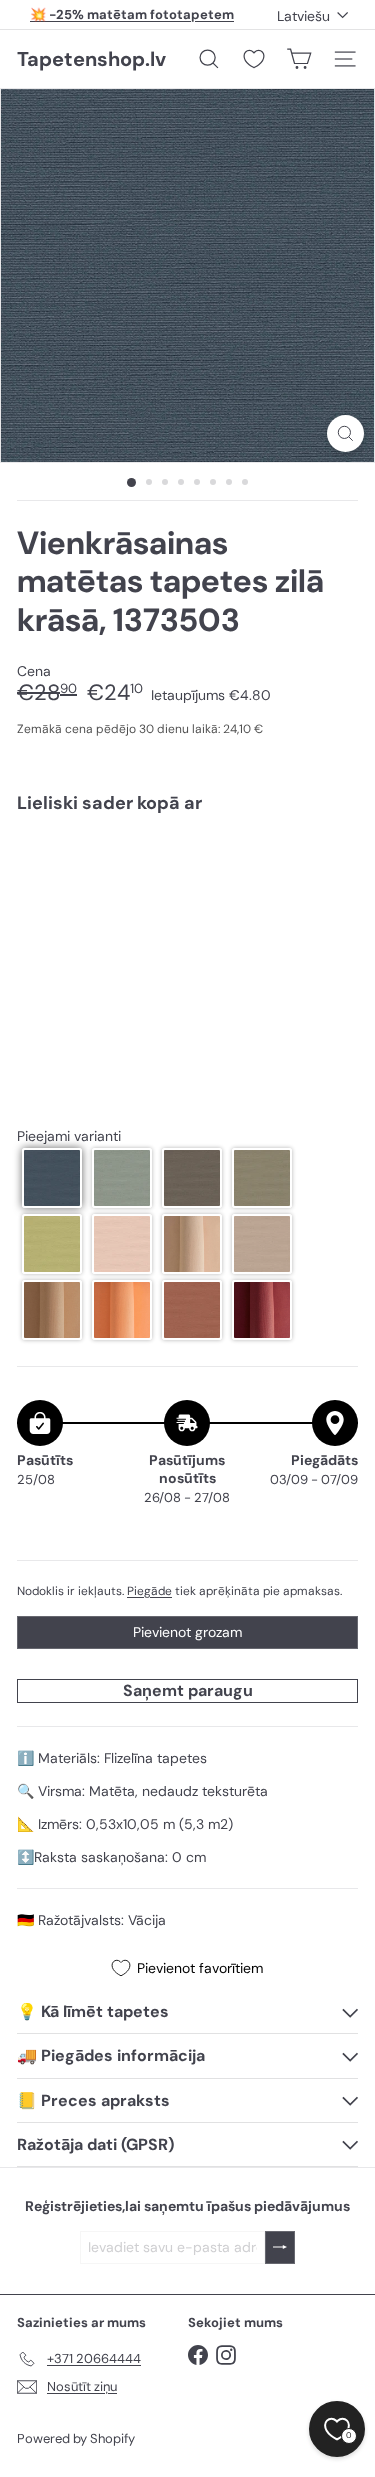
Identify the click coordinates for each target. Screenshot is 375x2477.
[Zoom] (345, 433)
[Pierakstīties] (280, 2247)
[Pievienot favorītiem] (331, 870)
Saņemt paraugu (188, 1690)
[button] (52, 1178)
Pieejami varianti (69, 1136)
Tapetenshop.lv (91, 59)
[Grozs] (299, 59)
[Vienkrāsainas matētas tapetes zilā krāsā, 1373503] (187, 888)
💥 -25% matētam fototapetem (132, 14)
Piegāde (149, 1591)
